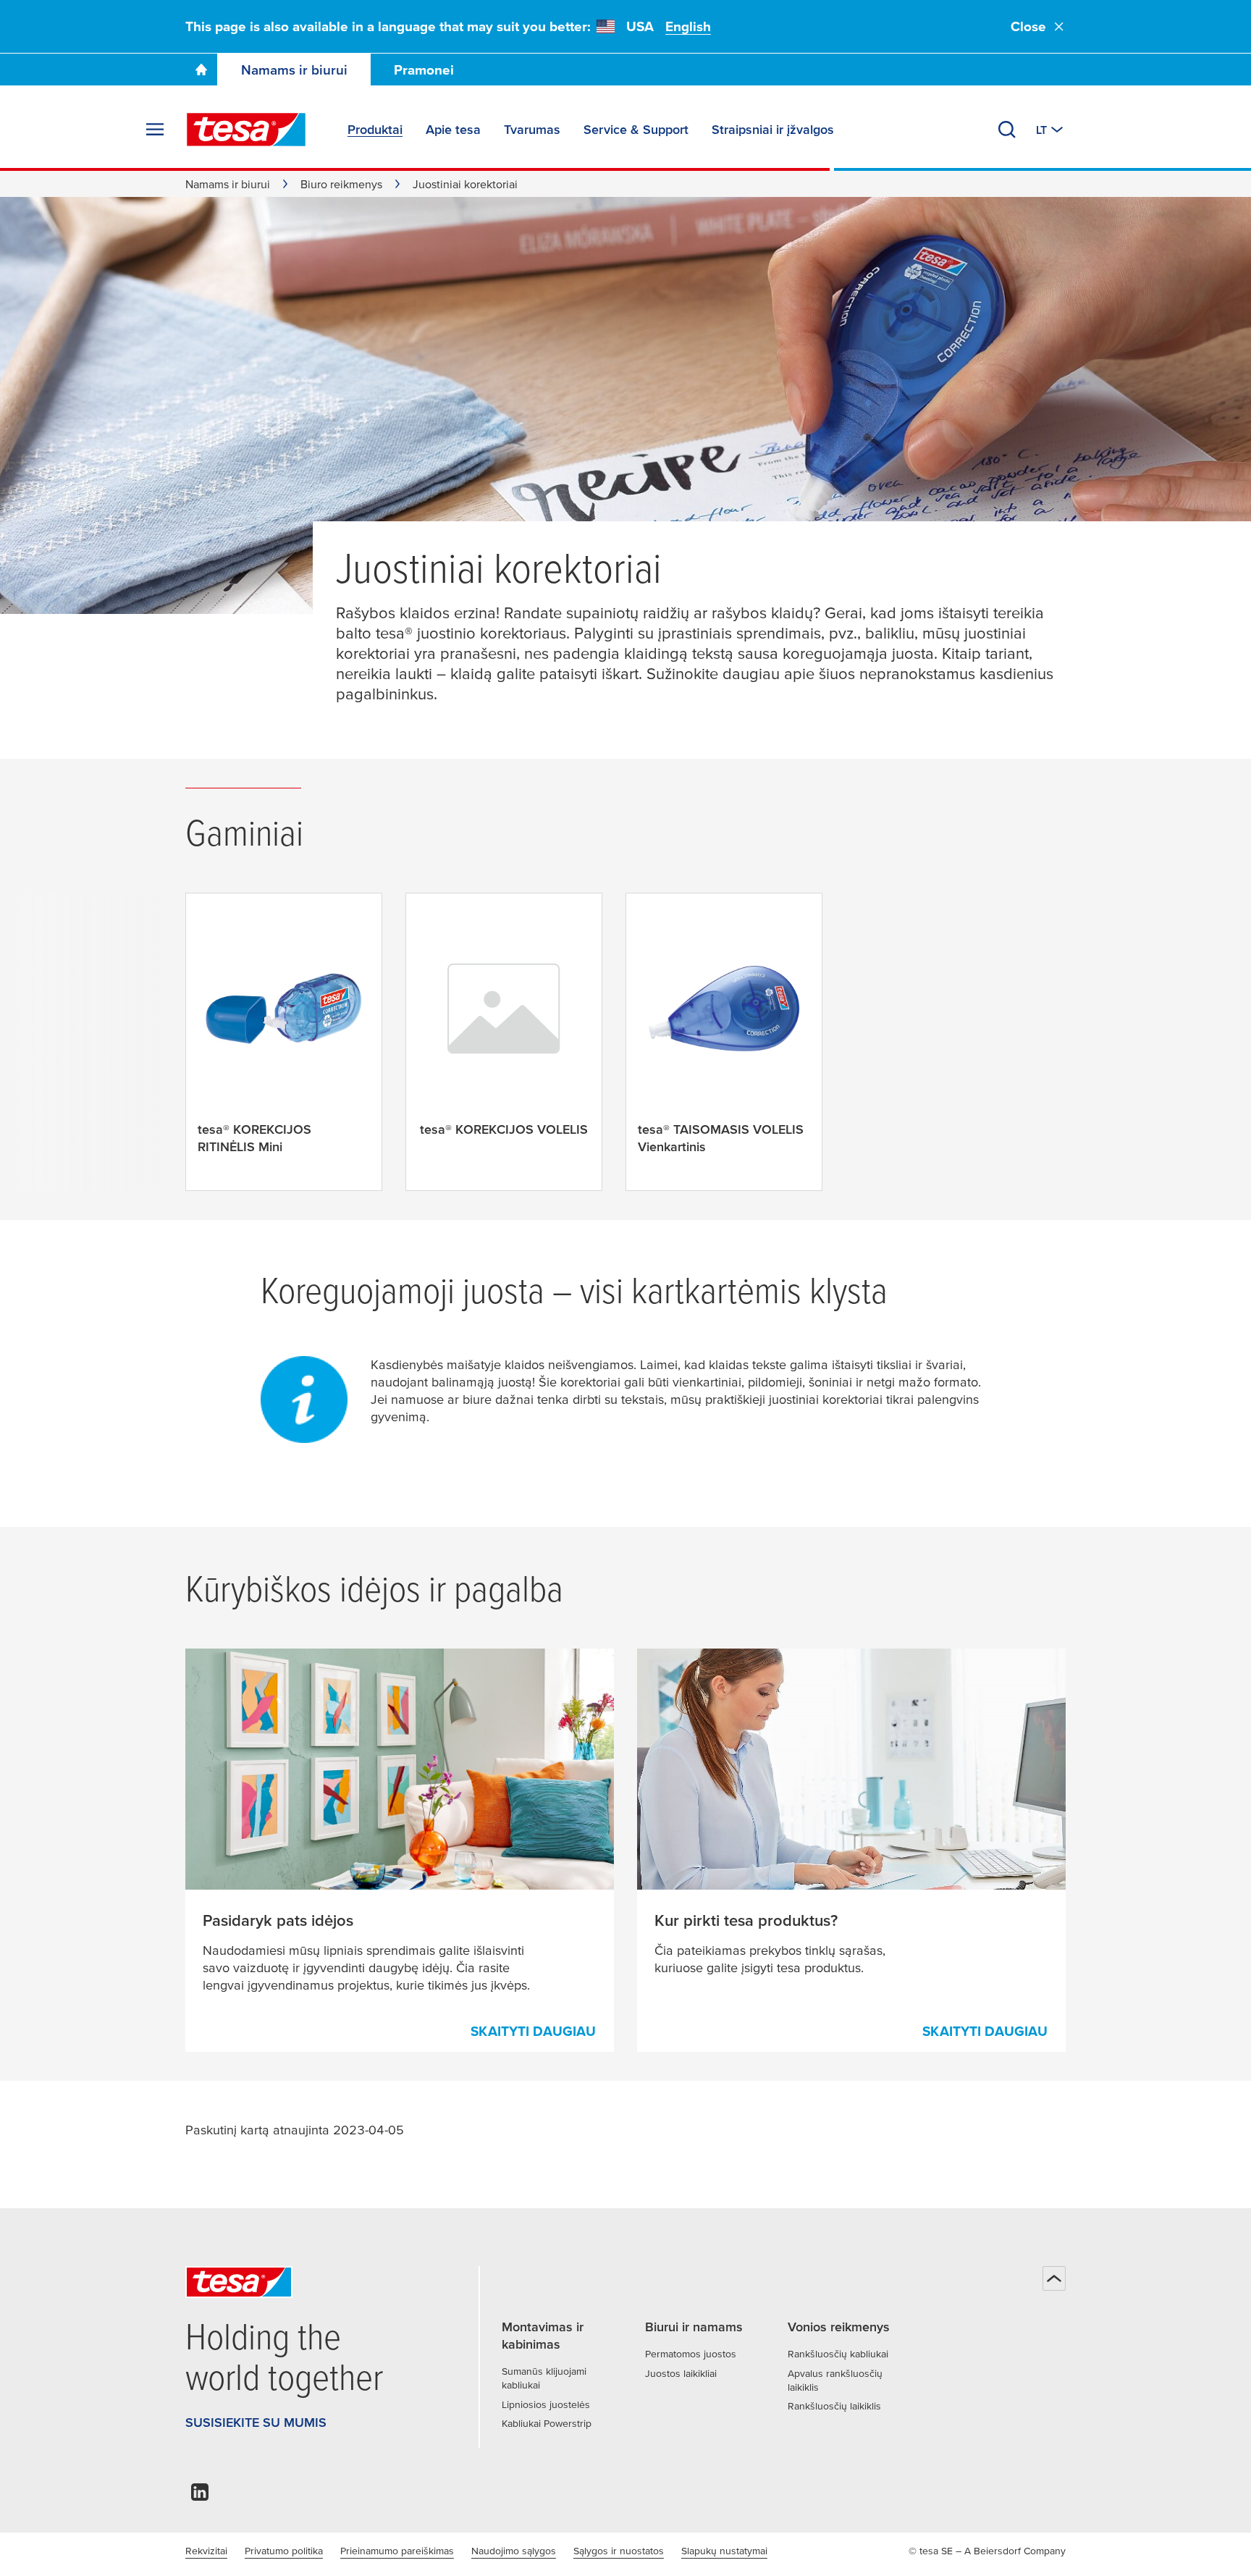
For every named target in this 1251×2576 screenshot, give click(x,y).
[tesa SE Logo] (246, 130)
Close (1028, 26)
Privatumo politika (284, 2551)
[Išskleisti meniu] (155, 130)
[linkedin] (200, 2496)
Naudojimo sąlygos (514, 2551)
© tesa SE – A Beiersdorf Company (987, 2551)
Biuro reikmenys (341, 184)
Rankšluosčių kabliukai (838, 2354)
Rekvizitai (206, 2551)
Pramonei (424, 70)
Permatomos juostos (691, 2354)
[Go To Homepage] (201, 70)
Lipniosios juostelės (546, 2404)
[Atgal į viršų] (1054, 2278)
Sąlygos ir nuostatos (619, 2551)
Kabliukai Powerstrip (547, 2423)
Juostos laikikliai (681, 2373)
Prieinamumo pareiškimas (397, 2551)
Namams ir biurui (294, 70)
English (688, 26)
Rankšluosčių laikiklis (834, 2406)
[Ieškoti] (1007, 130)
